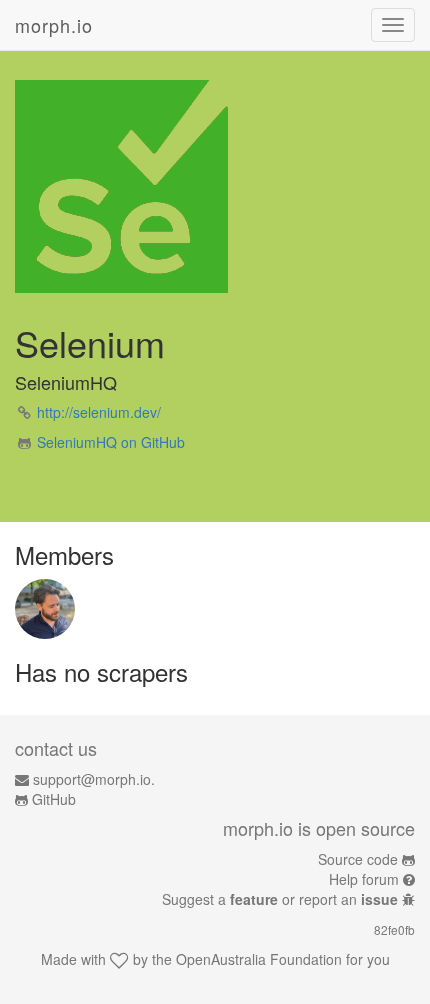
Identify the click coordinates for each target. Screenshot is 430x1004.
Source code (358, 859)
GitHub (54, 799)
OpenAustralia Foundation (259, 959)
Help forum (364, 879)
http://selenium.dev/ (99, 412)
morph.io (54, 25)
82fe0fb (394, 929)
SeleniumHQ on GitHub (111, 442)
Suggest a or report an (280, 899)
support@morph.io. (94, 779)
